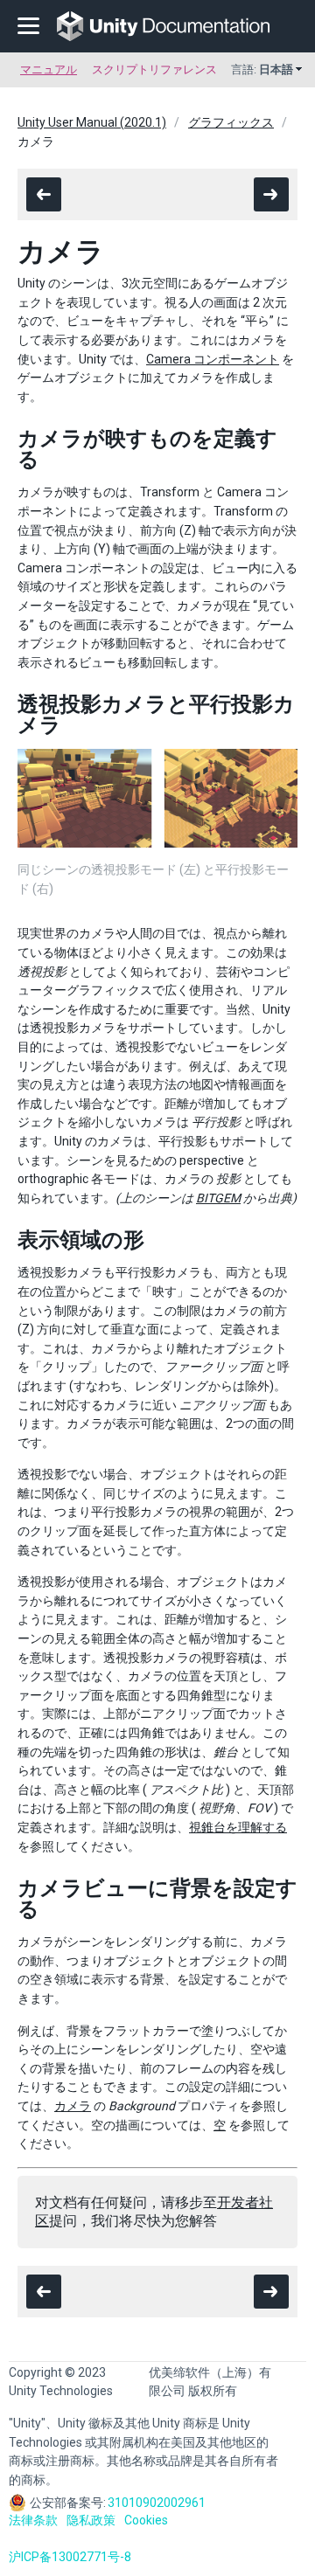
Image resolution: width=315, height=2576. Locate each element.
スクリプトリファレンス (154, 69)
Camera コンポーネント (213, 359)
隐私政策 (91, 2520)
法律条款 (33, 2520)
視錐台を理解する (238, 1827)
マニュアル (49, 69)
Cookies (146, 2520)
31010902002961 (157, 2503)
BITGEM (218, 1198)
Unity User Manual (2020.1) (92, 122)
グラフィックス (231, 122)
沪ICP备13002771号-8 (70, 2557)
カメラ (73, 2106)
